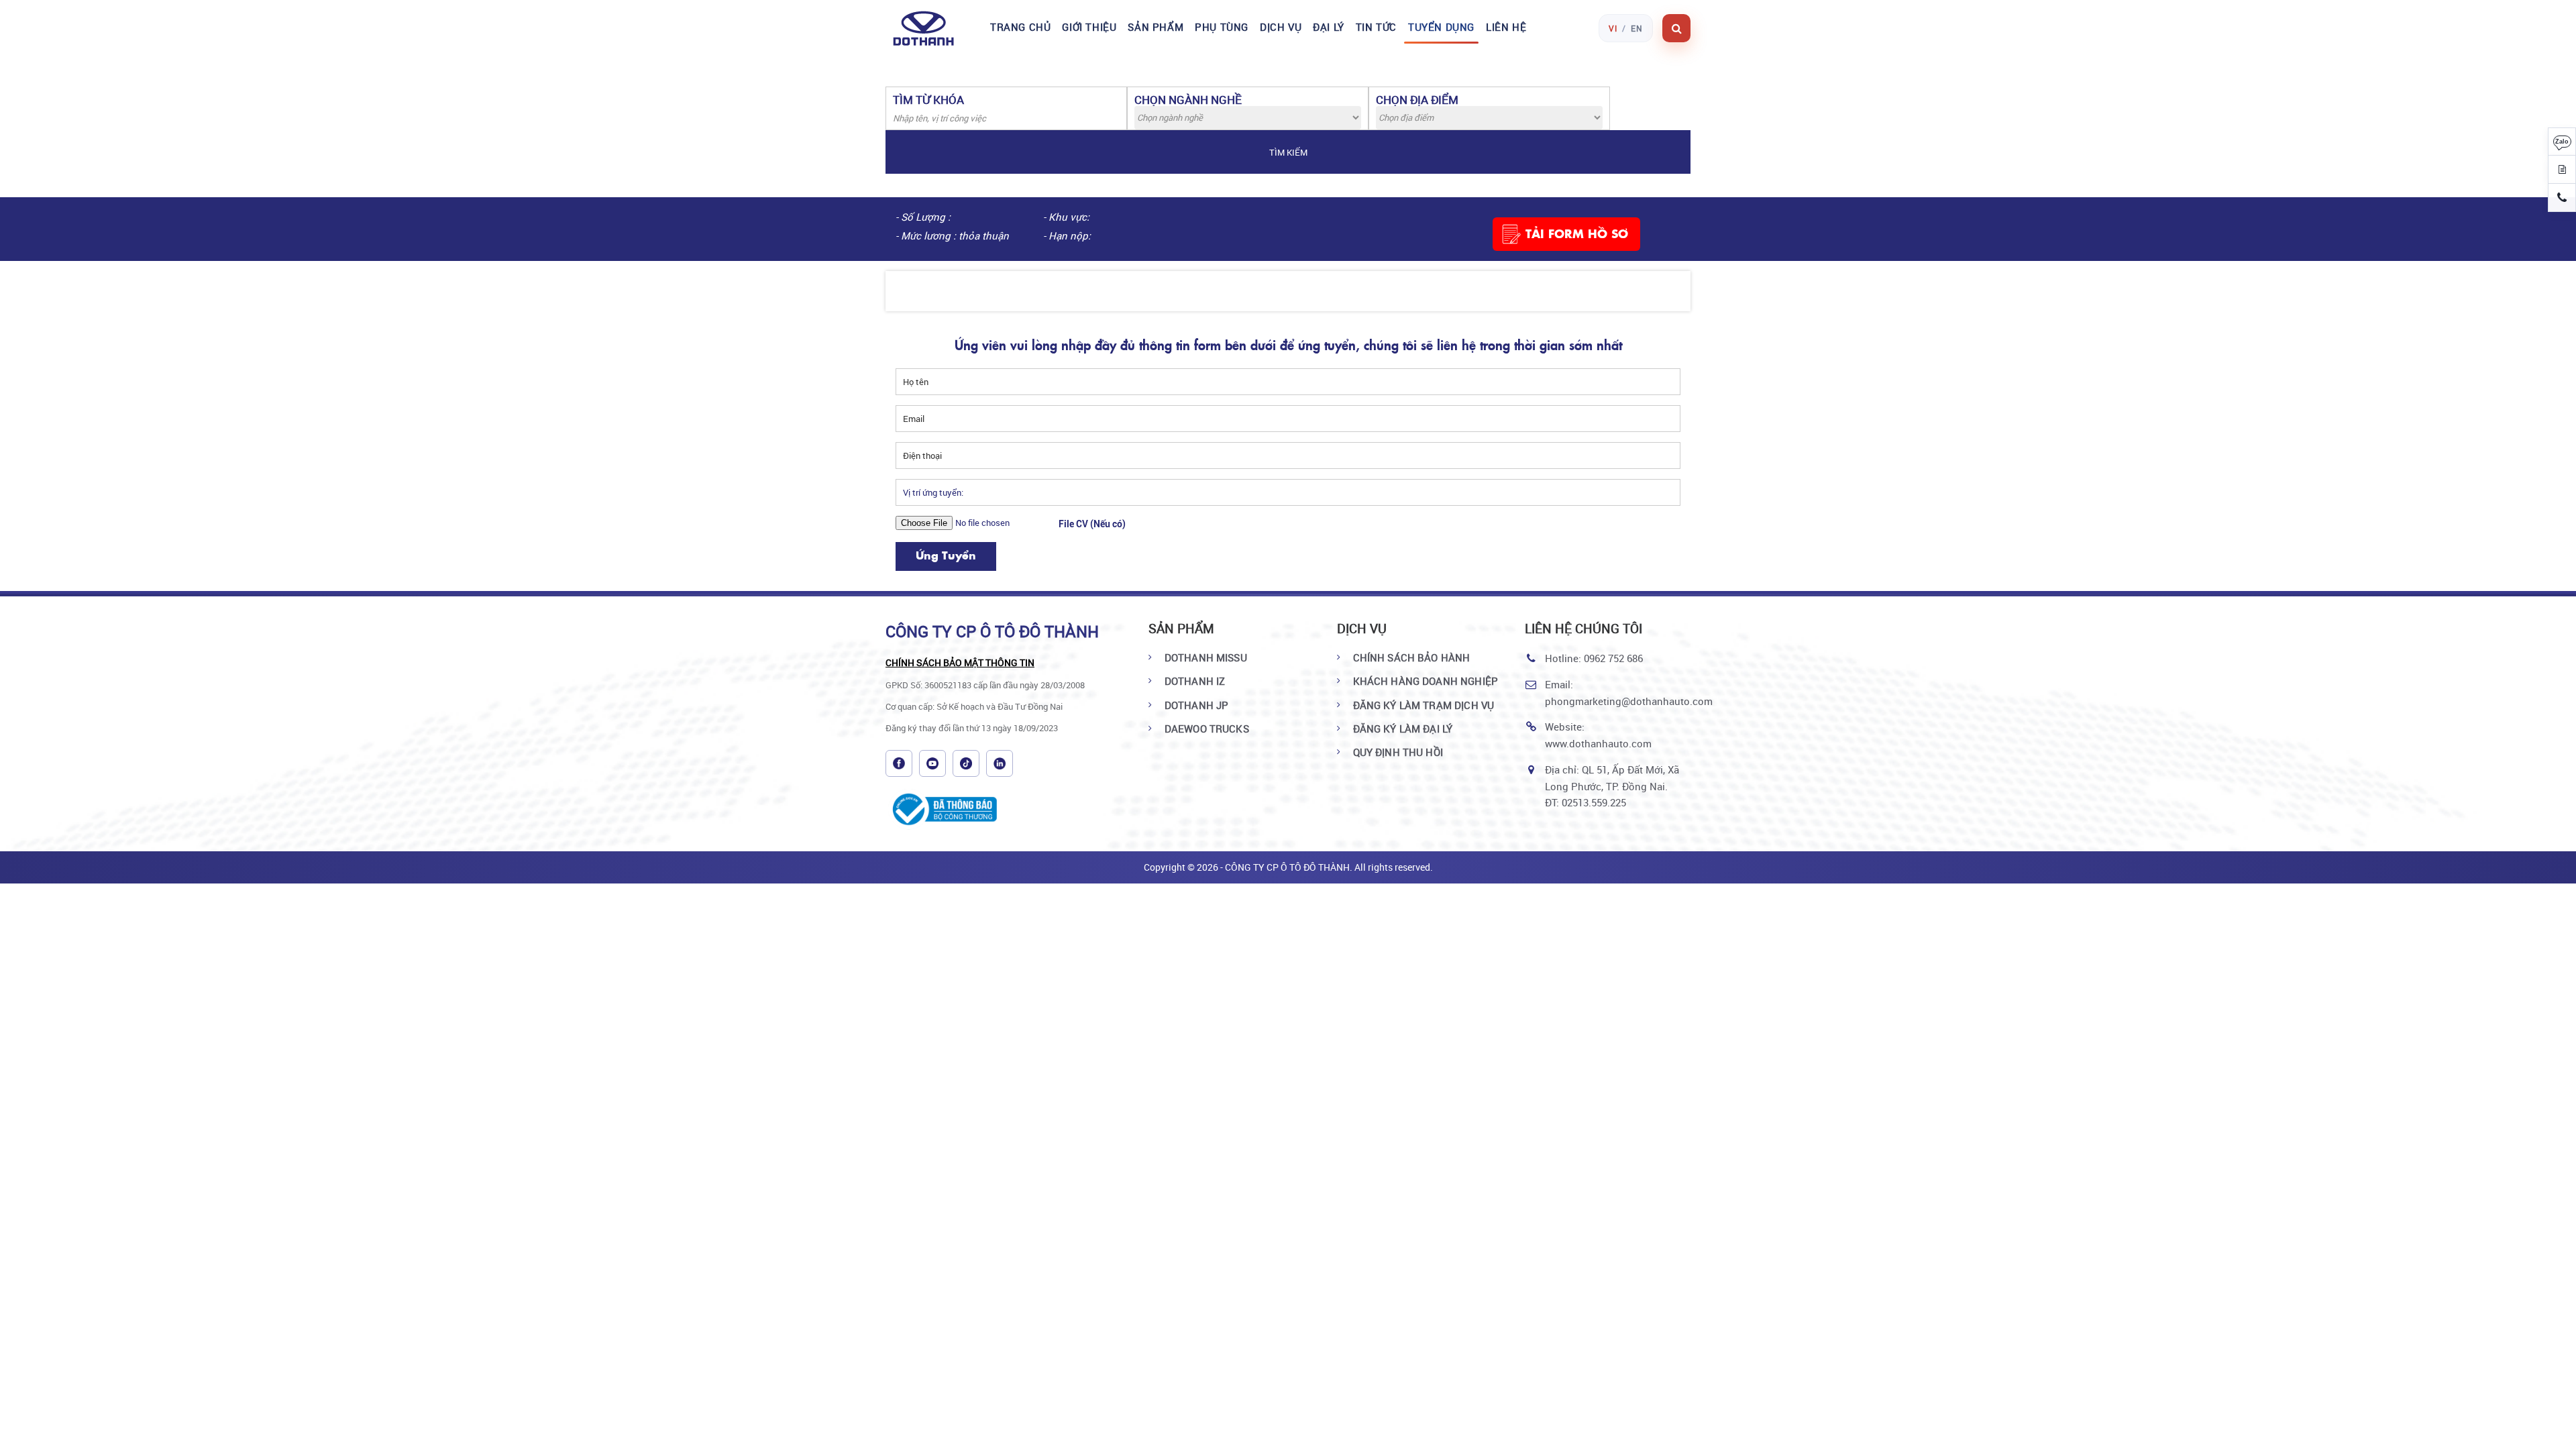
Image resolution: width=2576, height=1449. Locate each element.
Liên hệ (1506, 27)
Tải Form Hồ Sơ (1577, 233)
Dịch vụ (1281, 27)
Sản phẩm (1156, 27)
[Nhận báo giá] (2562, 170)
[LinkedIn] (1000, 763)
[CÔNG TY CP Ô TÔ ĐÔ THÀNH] (931, 28)
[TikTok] (966, 763)
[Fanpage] (899, 763)
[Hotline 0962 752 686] (2562, 198)
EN (1637, 28)
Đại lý (1329, 27)
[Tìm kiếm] (1676, 28)
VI (1613, 28)
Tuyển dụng (1441, 27)
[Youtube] (932, 763)
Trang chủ (1020, 27)
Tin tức (1376, 27)
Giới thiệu (1089, 27)
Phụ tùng (1222, 27)
